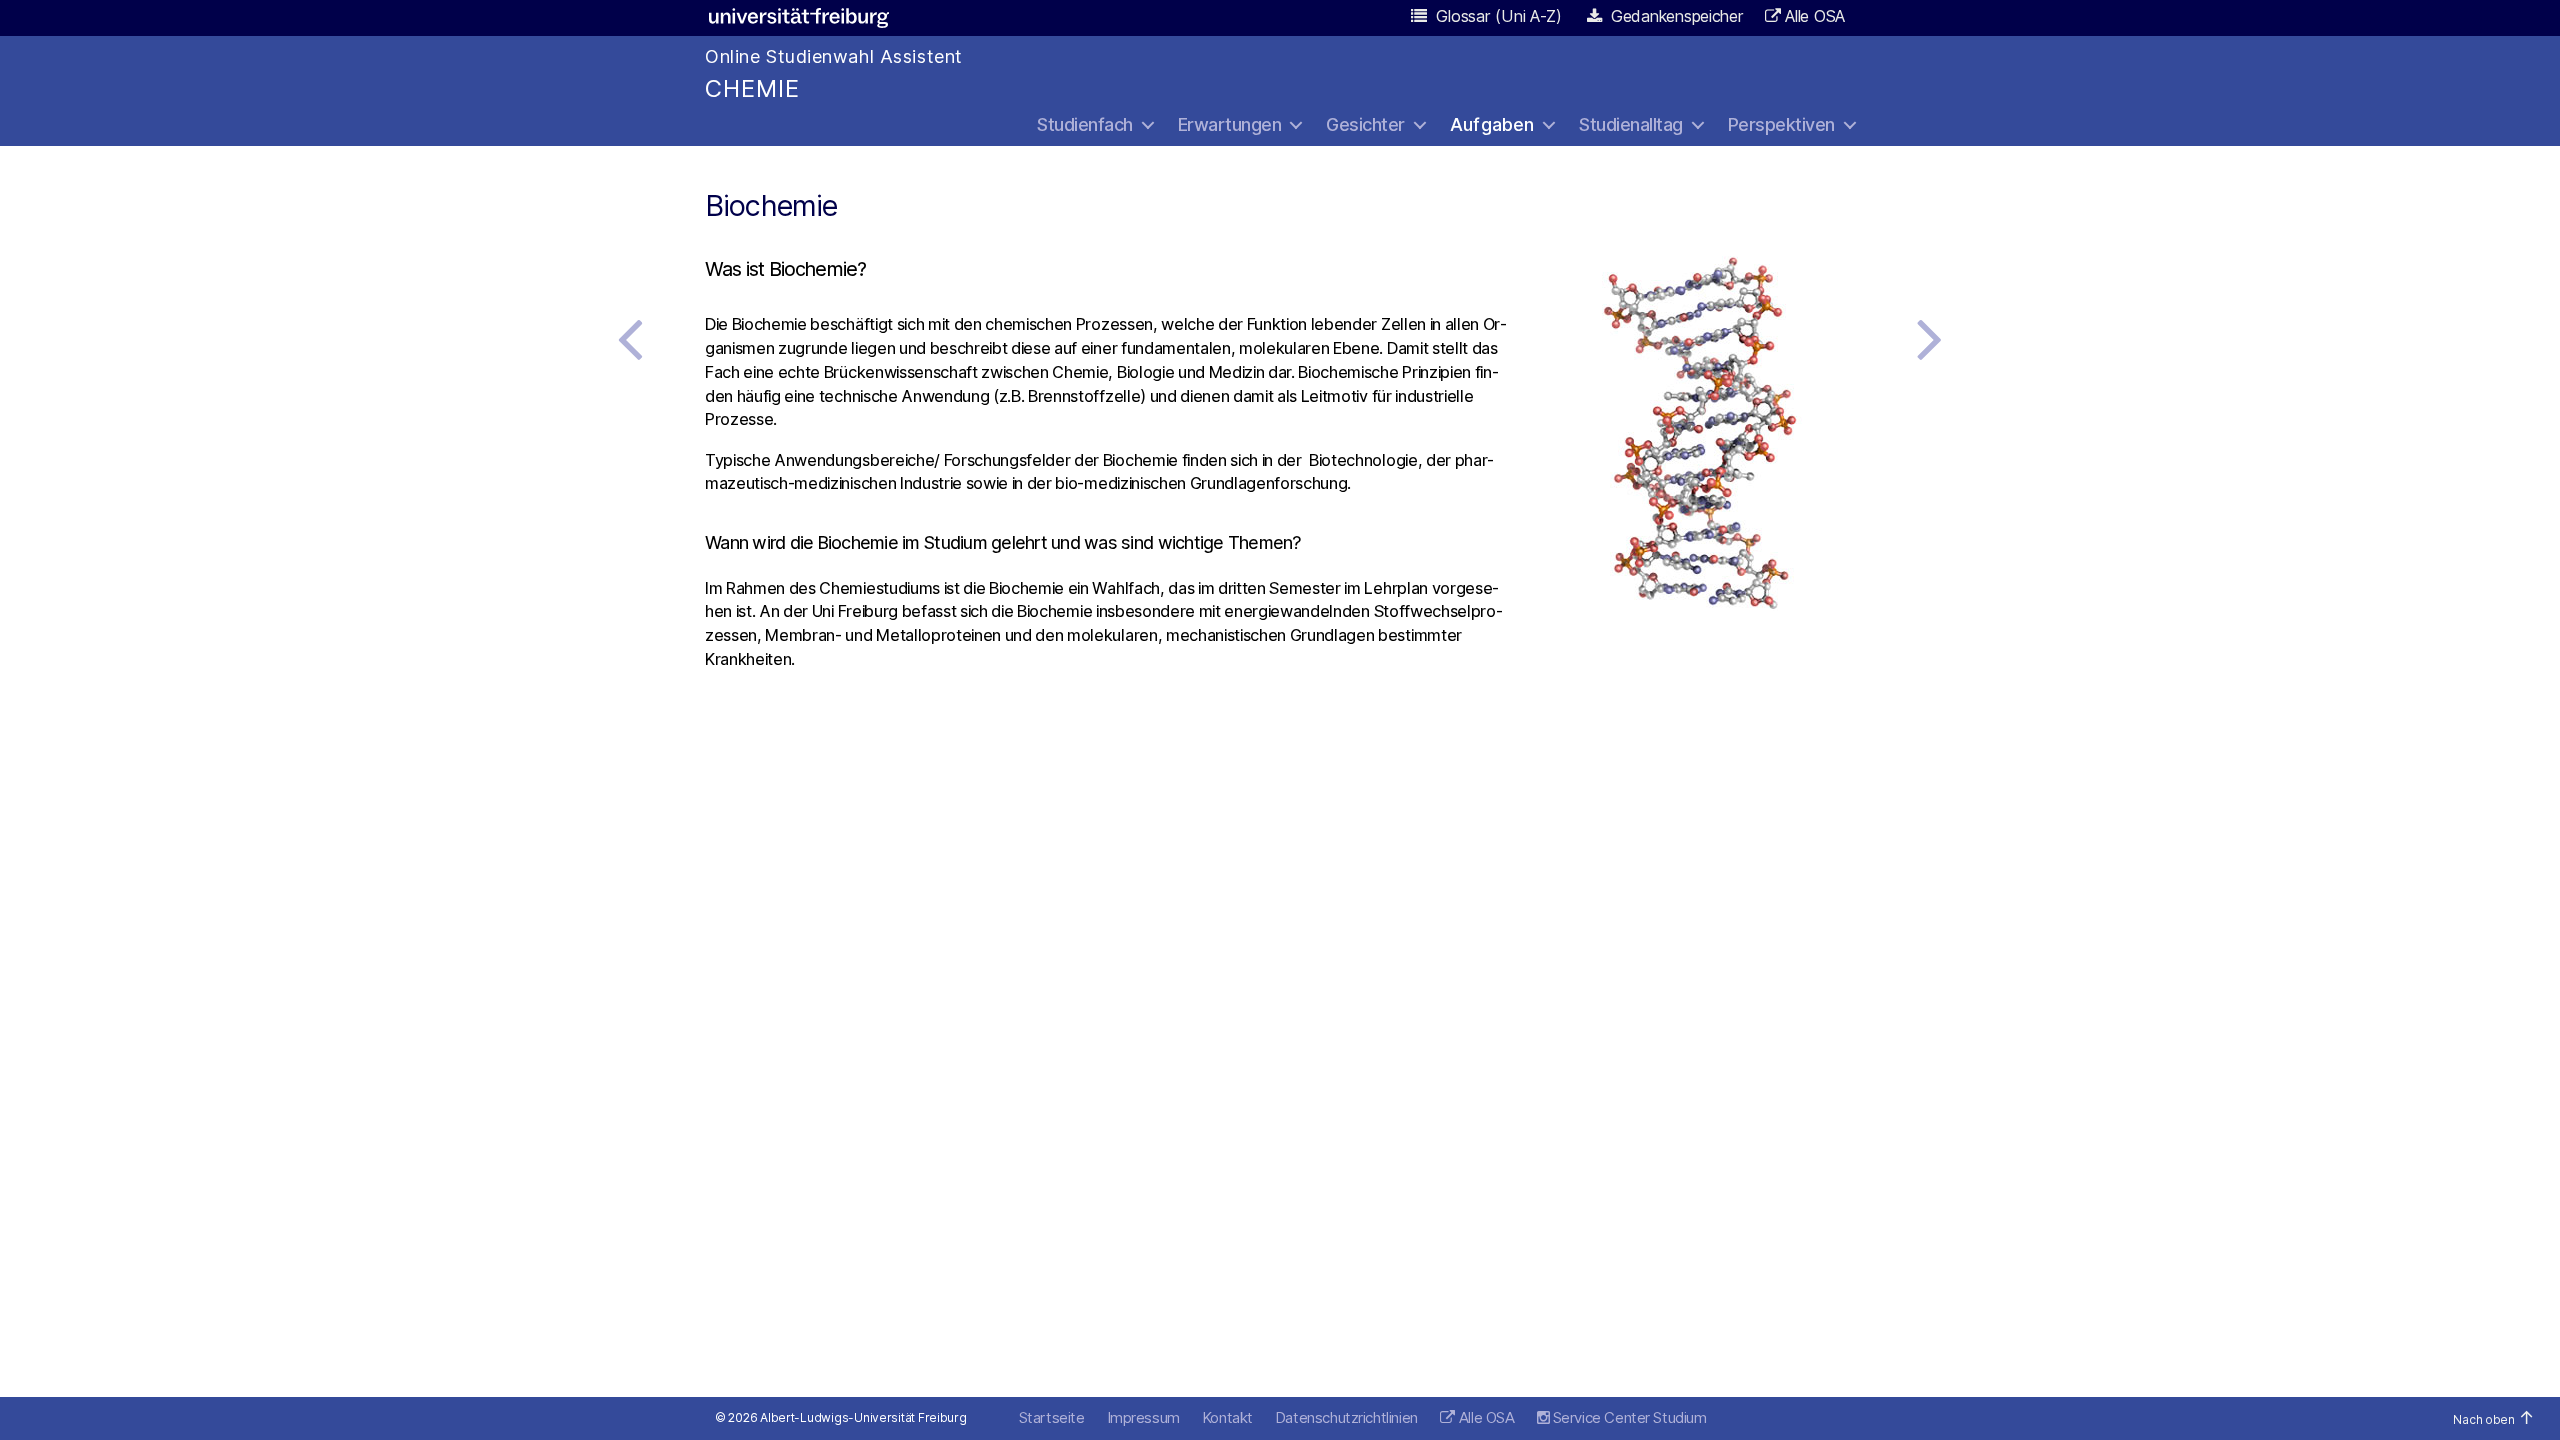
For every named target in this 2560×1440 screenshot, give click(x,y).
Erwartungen (1230, 124)
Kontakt (1227, 1417)
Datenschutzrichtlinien (1346, 1417)
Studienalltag (1631, 124)
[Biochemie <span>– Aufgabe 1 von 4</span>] (1930, 338)
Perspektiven (1781, 124)
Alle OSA (1815, 16)
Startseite (1052, 1417)
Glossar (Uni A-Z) (1497, 16)
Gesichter (1365, 124)
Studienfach (1085, 124)
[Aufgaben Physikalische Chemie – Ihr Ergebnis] (630, 338)
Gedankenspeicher (1674, 16)
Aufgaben (1492, 124)
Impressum (1143, 1417)
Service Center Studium (1627, 1417)
